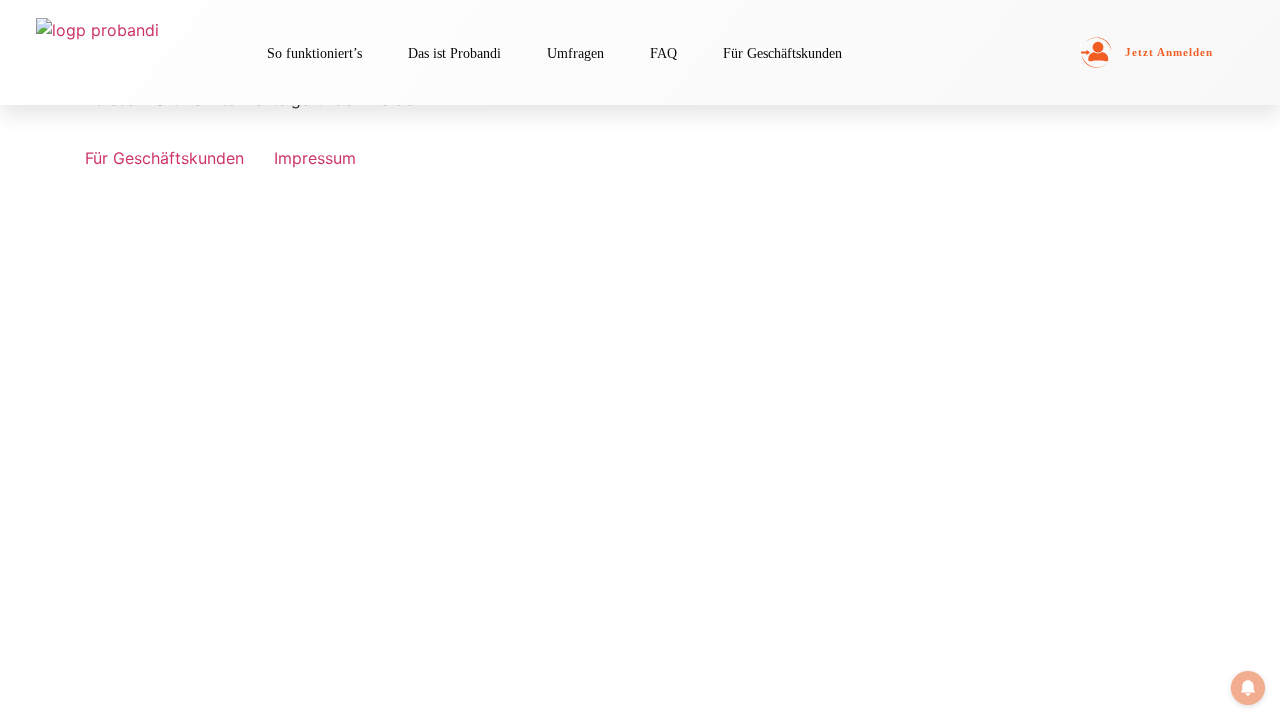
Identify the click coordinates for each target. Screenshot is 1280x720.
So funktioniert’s (314, 53)
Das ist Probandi (454, 53)
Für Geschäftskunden (782, 53)
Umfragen (575, 53)
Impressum (315, 158)
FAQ (663, 53)
